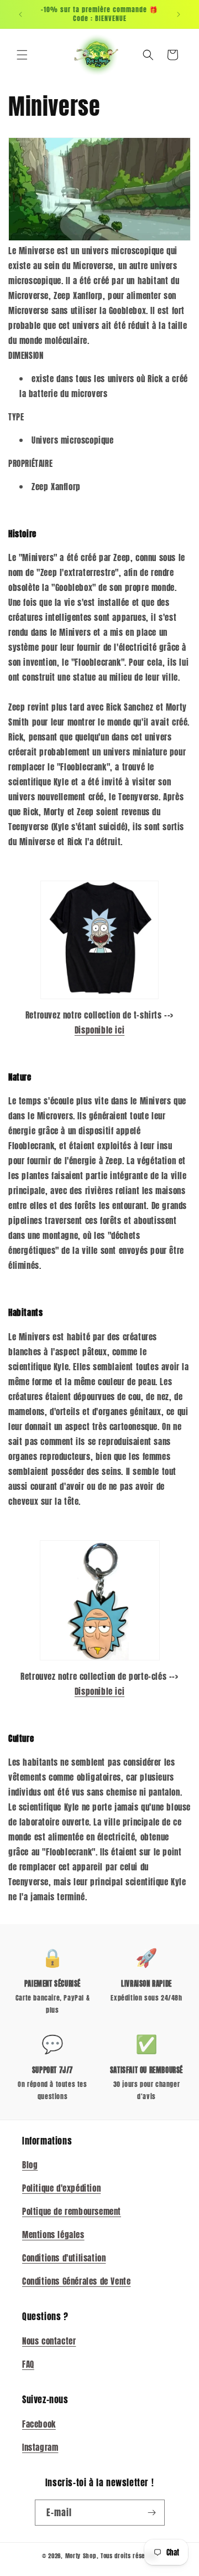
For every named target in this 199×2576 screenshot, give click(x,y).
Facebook (39, 2424)
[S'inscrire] (152, 2513)
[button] (22, 55)
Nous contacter (49, 2341)
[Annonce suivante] (179, 14)
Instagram (40, 2447)
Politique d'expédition (61, 2188)
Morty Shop (81, 2556)
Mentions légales (53, 2235)
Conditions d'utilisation (64, 2258)
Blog (30, 2165)
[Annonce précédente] (20, 14)
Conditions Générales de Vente (76, 2281)
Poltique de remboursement (72, 2211)
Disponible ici (99, 1030)
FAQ (28, 2364)
